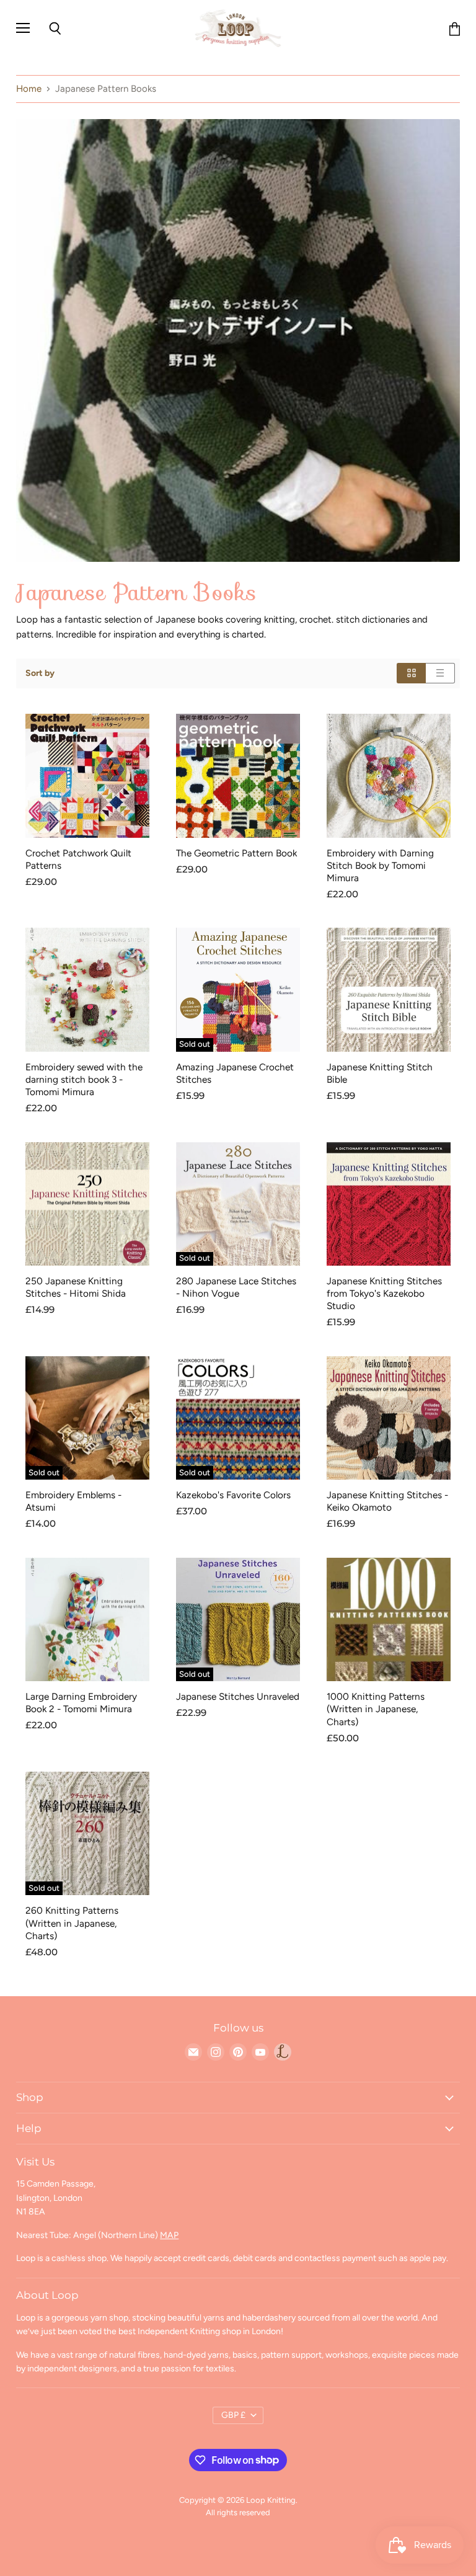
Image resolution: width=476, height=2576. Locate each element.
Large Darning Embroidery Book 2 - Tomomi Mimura (81, 1703)
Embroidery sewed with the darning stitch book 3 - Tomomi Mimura (84, 1079)
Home (29, 89)
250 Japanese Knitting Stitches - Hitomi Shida (76, 1287)
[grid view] (411, 673)
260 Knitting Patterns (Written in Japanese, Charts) (72, 1923)
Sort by (40, 673)
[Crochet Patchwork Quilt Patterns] (87, 776)
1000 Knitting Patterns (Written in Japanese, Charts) (376, 1709)
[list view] (440, 673)
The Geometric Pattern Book (236, 853)
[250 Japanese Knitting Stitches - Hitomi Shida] (87, 1204)
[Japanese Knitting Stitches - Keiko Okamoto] (389, 1418)
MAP (169, 2235)
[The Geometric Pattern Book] (238, 776)
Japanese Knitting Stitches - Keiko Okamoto (387, 1501)
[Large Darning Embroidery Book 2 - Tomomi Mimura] (87, 1620)
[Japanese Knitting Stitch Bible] (389, 990)
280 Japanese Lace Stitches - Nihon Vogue (236, 1287)
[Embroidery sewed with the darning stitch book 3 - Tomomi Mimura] (87, 990)
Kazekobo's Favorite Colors (233, 1495)
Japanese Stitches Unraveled (238, 1696)
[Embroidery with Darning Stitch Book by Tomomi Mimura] (389, 776)
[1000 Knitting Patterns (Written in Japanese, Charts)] (389, 1620)
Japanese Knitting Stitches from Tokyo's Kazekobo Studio (384, 1293)
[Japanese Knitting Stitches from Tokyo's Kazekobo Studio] (389, 1204)
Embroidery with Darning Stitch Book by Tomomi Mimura (380, 865)
